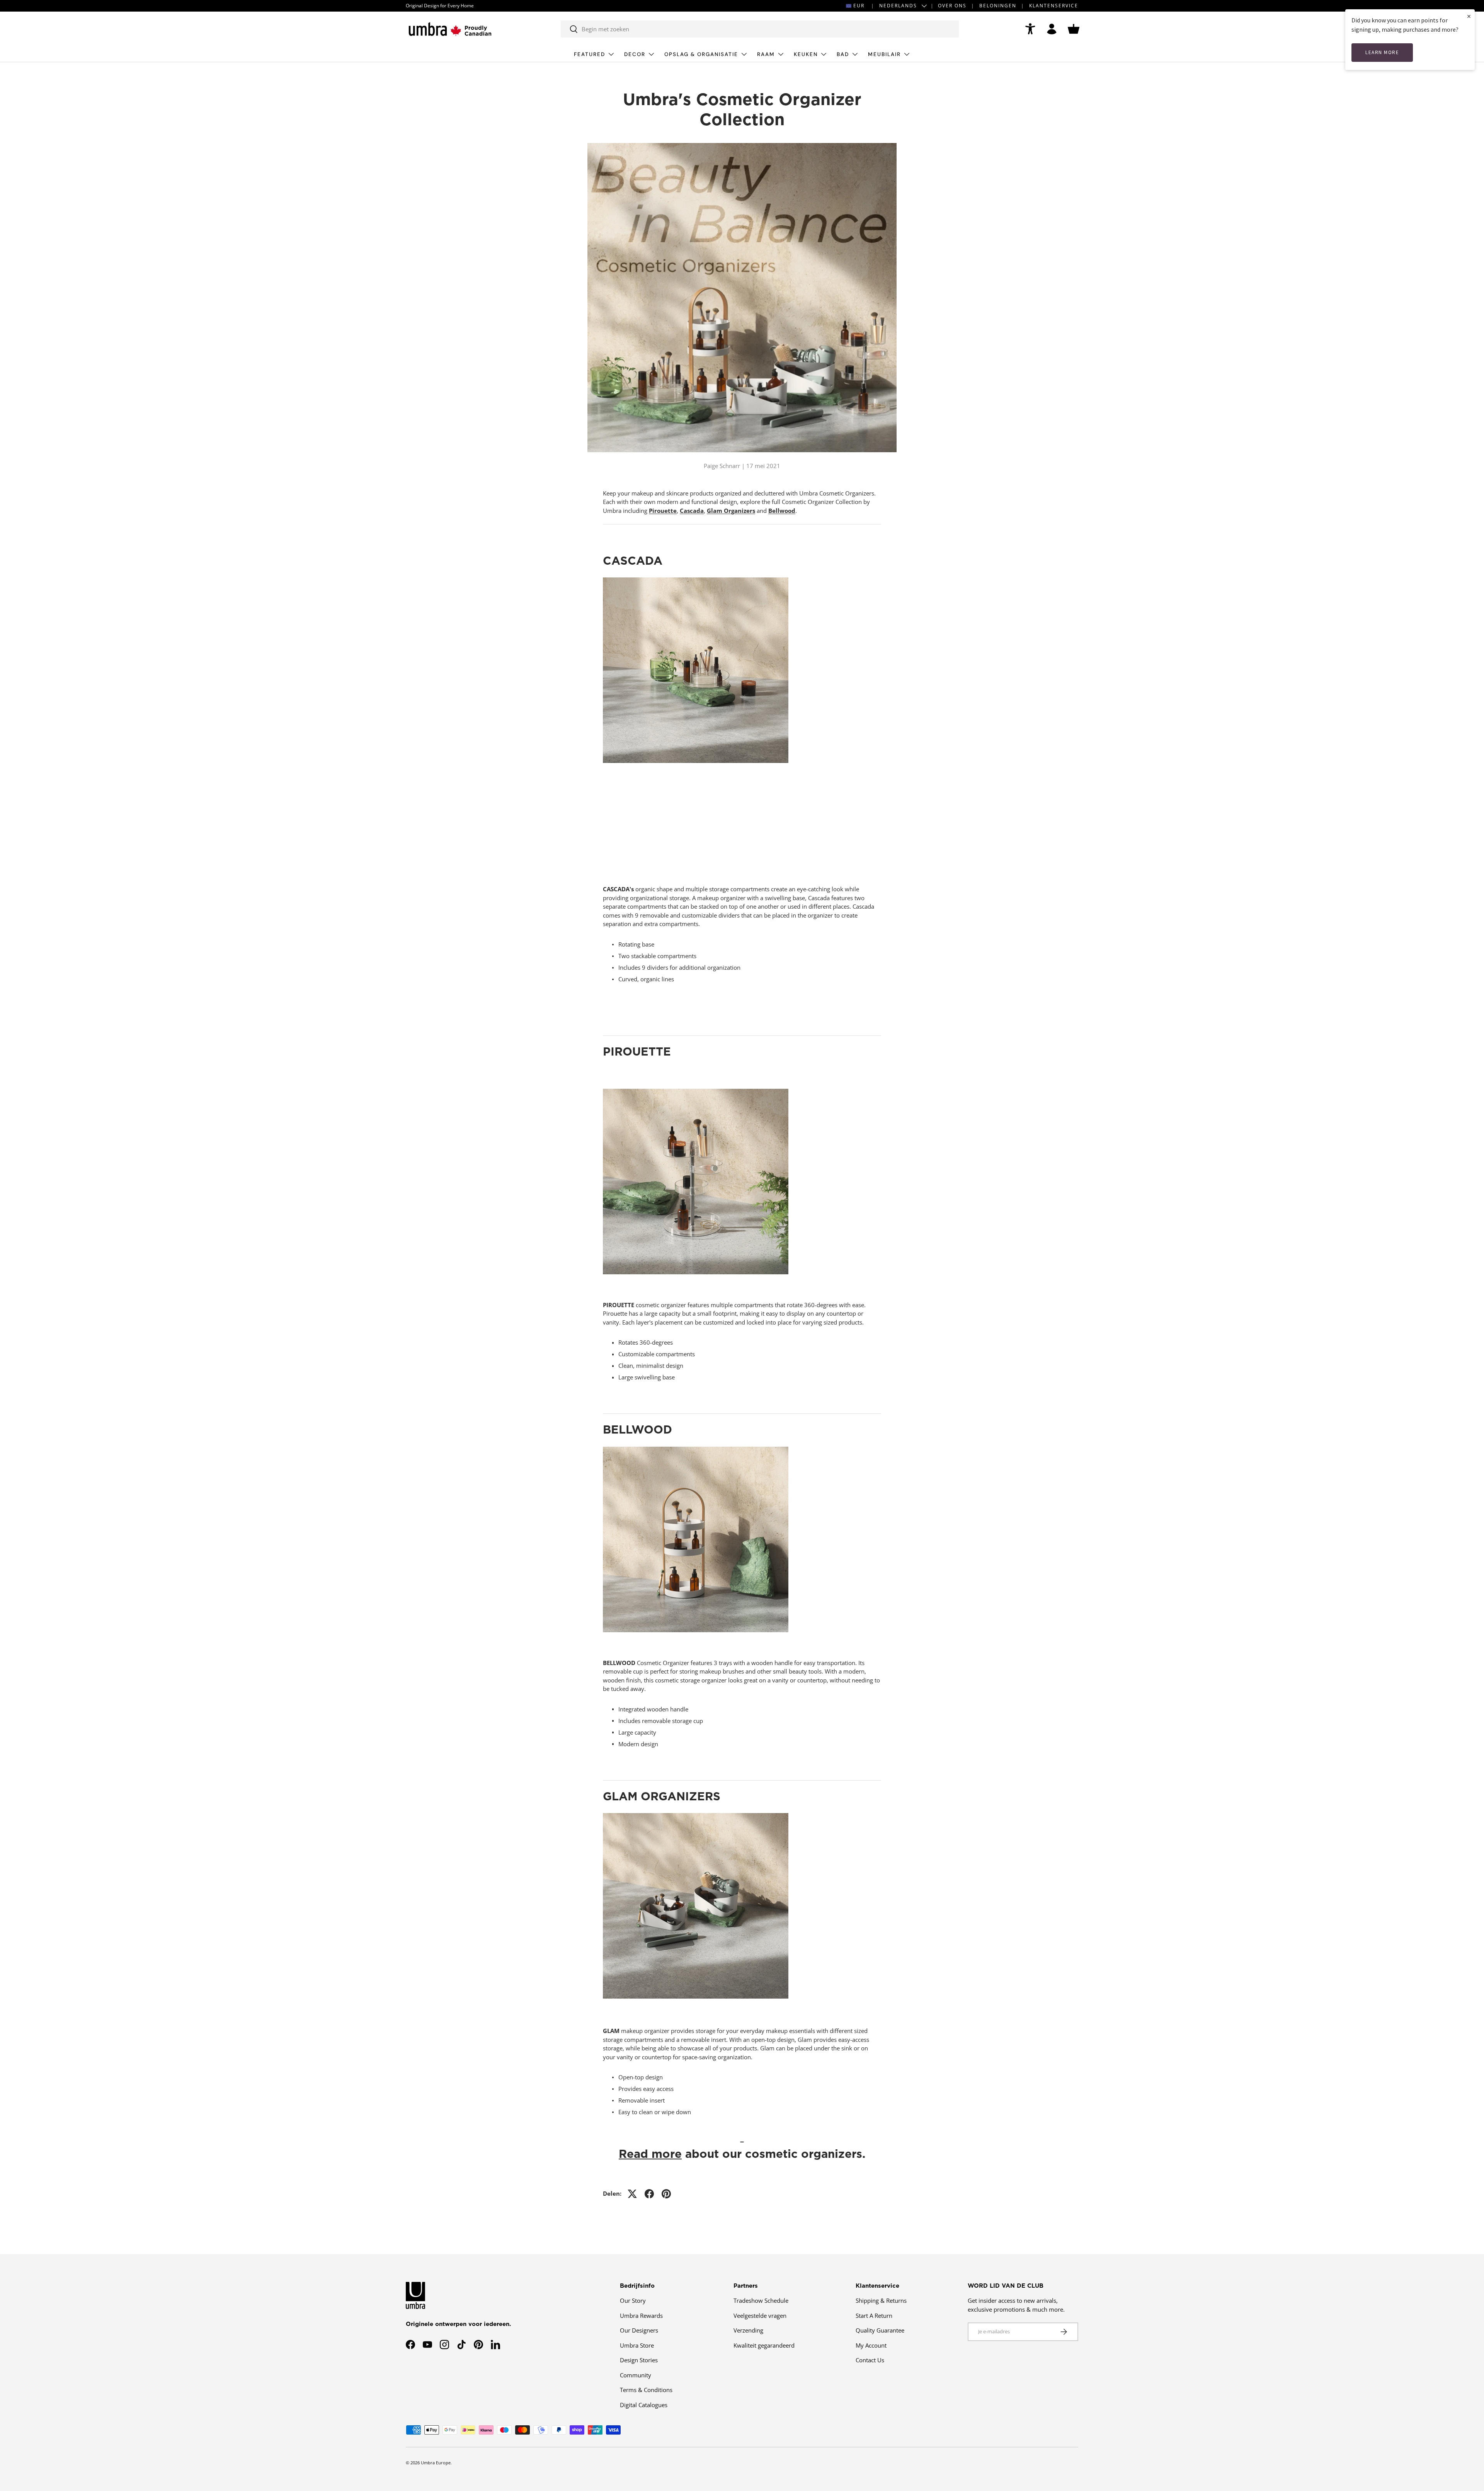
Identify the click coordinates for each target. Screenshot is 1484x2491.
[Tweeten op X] (632, 2194)
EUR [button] (859, 6)
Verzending (748, 2330)
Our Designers (639, 2330)
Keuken (806, 54)
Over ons (952, 6)
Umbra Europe (436, 2463)
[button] (1074, 29)
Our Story (633, 2300)
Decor (635, 54)
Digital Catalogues (644, 2405)
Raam (766, 54)
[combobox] (760, 29)
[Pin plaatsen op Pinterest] (666, 2194)
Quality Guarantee (880, 2330)
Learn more (1382, 52)
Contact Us (870, 2360)
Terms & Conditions (646, 2390)
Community (636, 2375)
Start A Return (874, 2316)
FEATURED (590, 54)
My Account (871, 2345)
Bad (843, 54)
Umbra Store (637, 2345)
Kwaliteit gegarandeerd (764, 2345)
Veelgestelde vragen (760, 2316)
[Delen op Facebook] (649, 2194)
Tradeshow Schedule (761, 2300)
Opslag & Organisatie (701, 54)
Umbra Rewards (641, 2316)
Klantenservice (1054, 6)
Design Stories (639, 2360)
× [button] (1469, 16)
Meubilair (884, 54)
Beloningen (998, 6)
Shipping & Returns (881, 2300)
